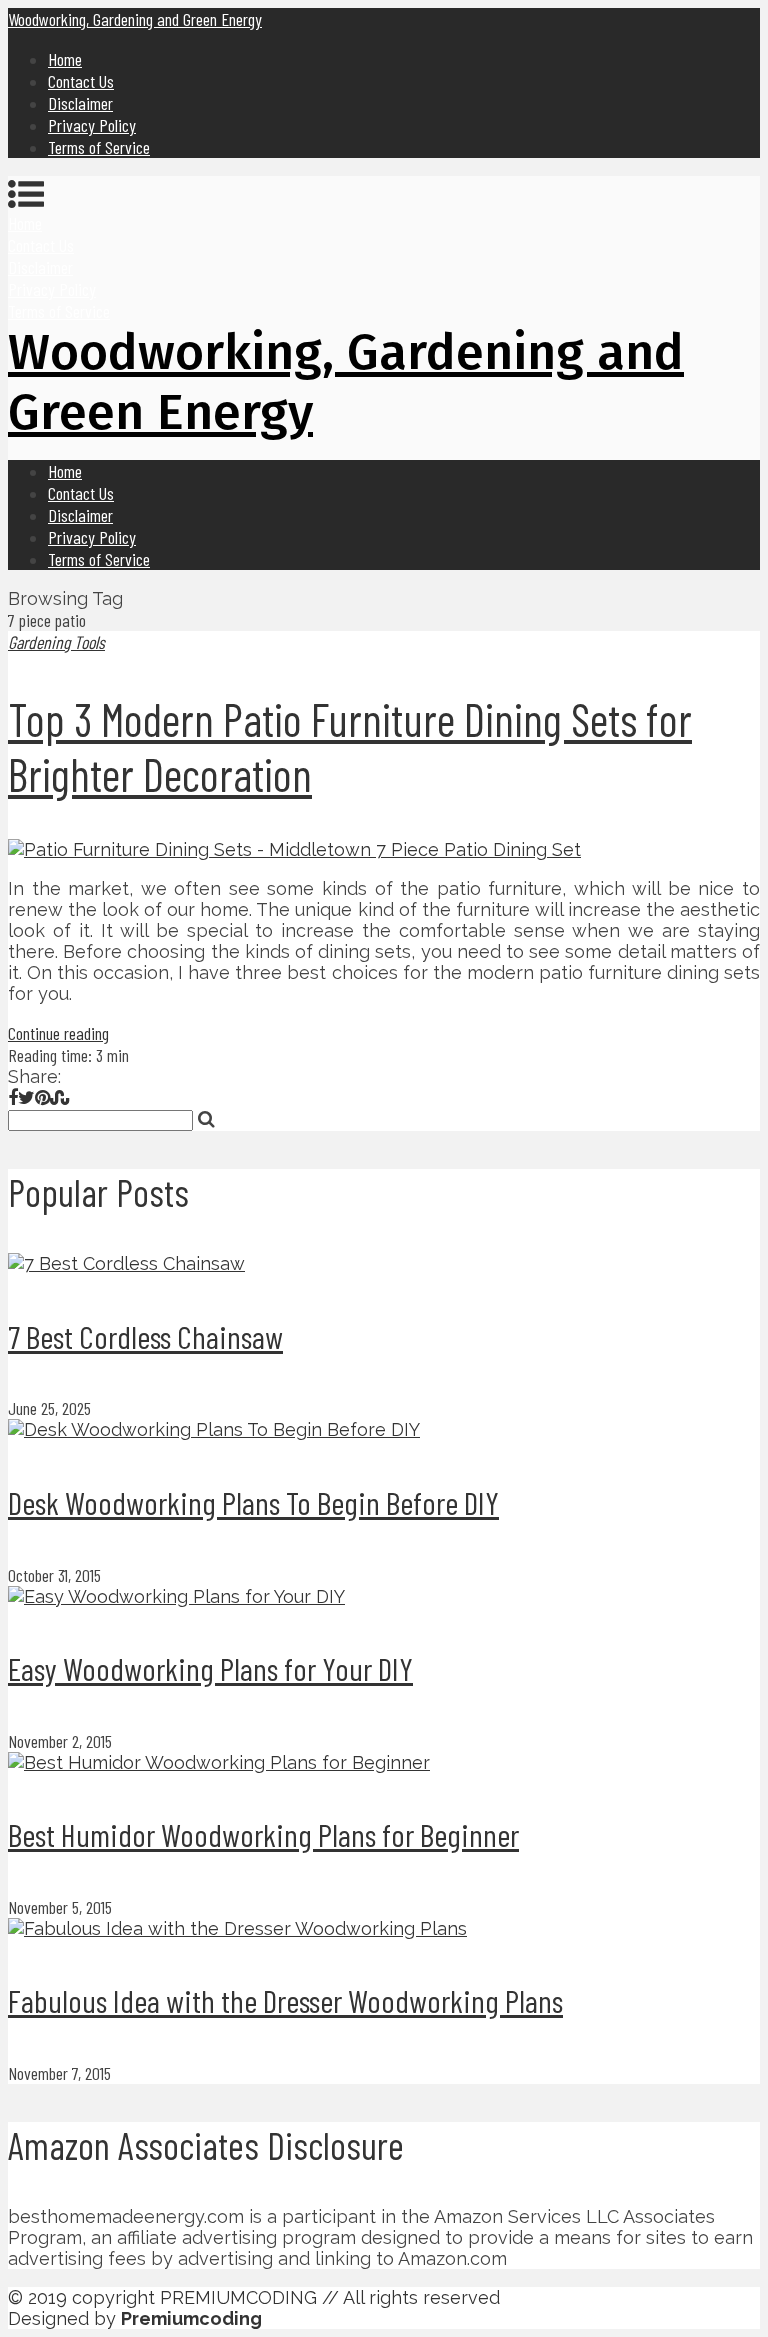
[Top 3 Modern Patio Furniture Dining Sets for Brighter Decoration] (384, 849)
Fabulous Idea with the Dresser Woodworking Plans (285, 2000)
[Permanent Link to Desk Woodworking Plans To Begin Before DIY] (214, 1429)
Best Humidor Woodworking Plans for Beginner (263, 1834)
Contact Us (81, 81)
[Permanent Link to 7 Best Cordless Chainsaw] (126, 1263)
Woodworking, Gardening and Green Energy (135, 19)
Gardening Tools (56, 642)
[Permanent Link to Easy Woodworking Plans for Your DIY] (176, 1596)
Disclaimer (80, 103)
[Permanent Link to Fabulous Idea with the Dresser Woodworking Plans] (237, 1928)
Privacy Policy (92, 125)
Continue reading (58, 1033)
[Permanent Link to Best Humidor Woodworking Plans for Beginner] (219, 1762)
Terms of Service (99, 147)
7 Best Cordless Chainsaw (145, 1336)
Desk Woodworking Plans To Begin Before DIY (253, 1502)
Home (65, 59)
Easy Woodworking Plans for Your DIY (210, 1668)
